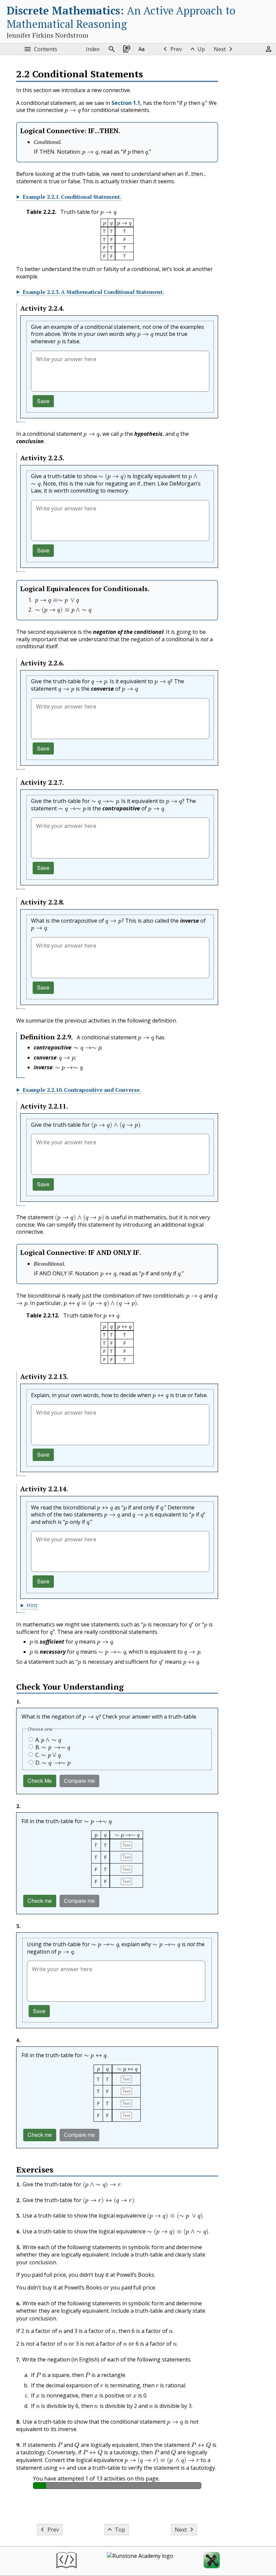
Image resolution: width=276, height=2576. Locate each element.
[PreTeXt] (66, 2561)
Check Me (40, 1781)
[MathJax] (212, 2561)
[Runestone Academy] (140, 2561)
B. (53, 1747)
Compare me (79, 1781)
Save (43, 401)
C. (48, 1755)
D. (53, 1763)
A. (48, 1740)
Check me (40, 1901)
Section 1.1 (126, 103)
